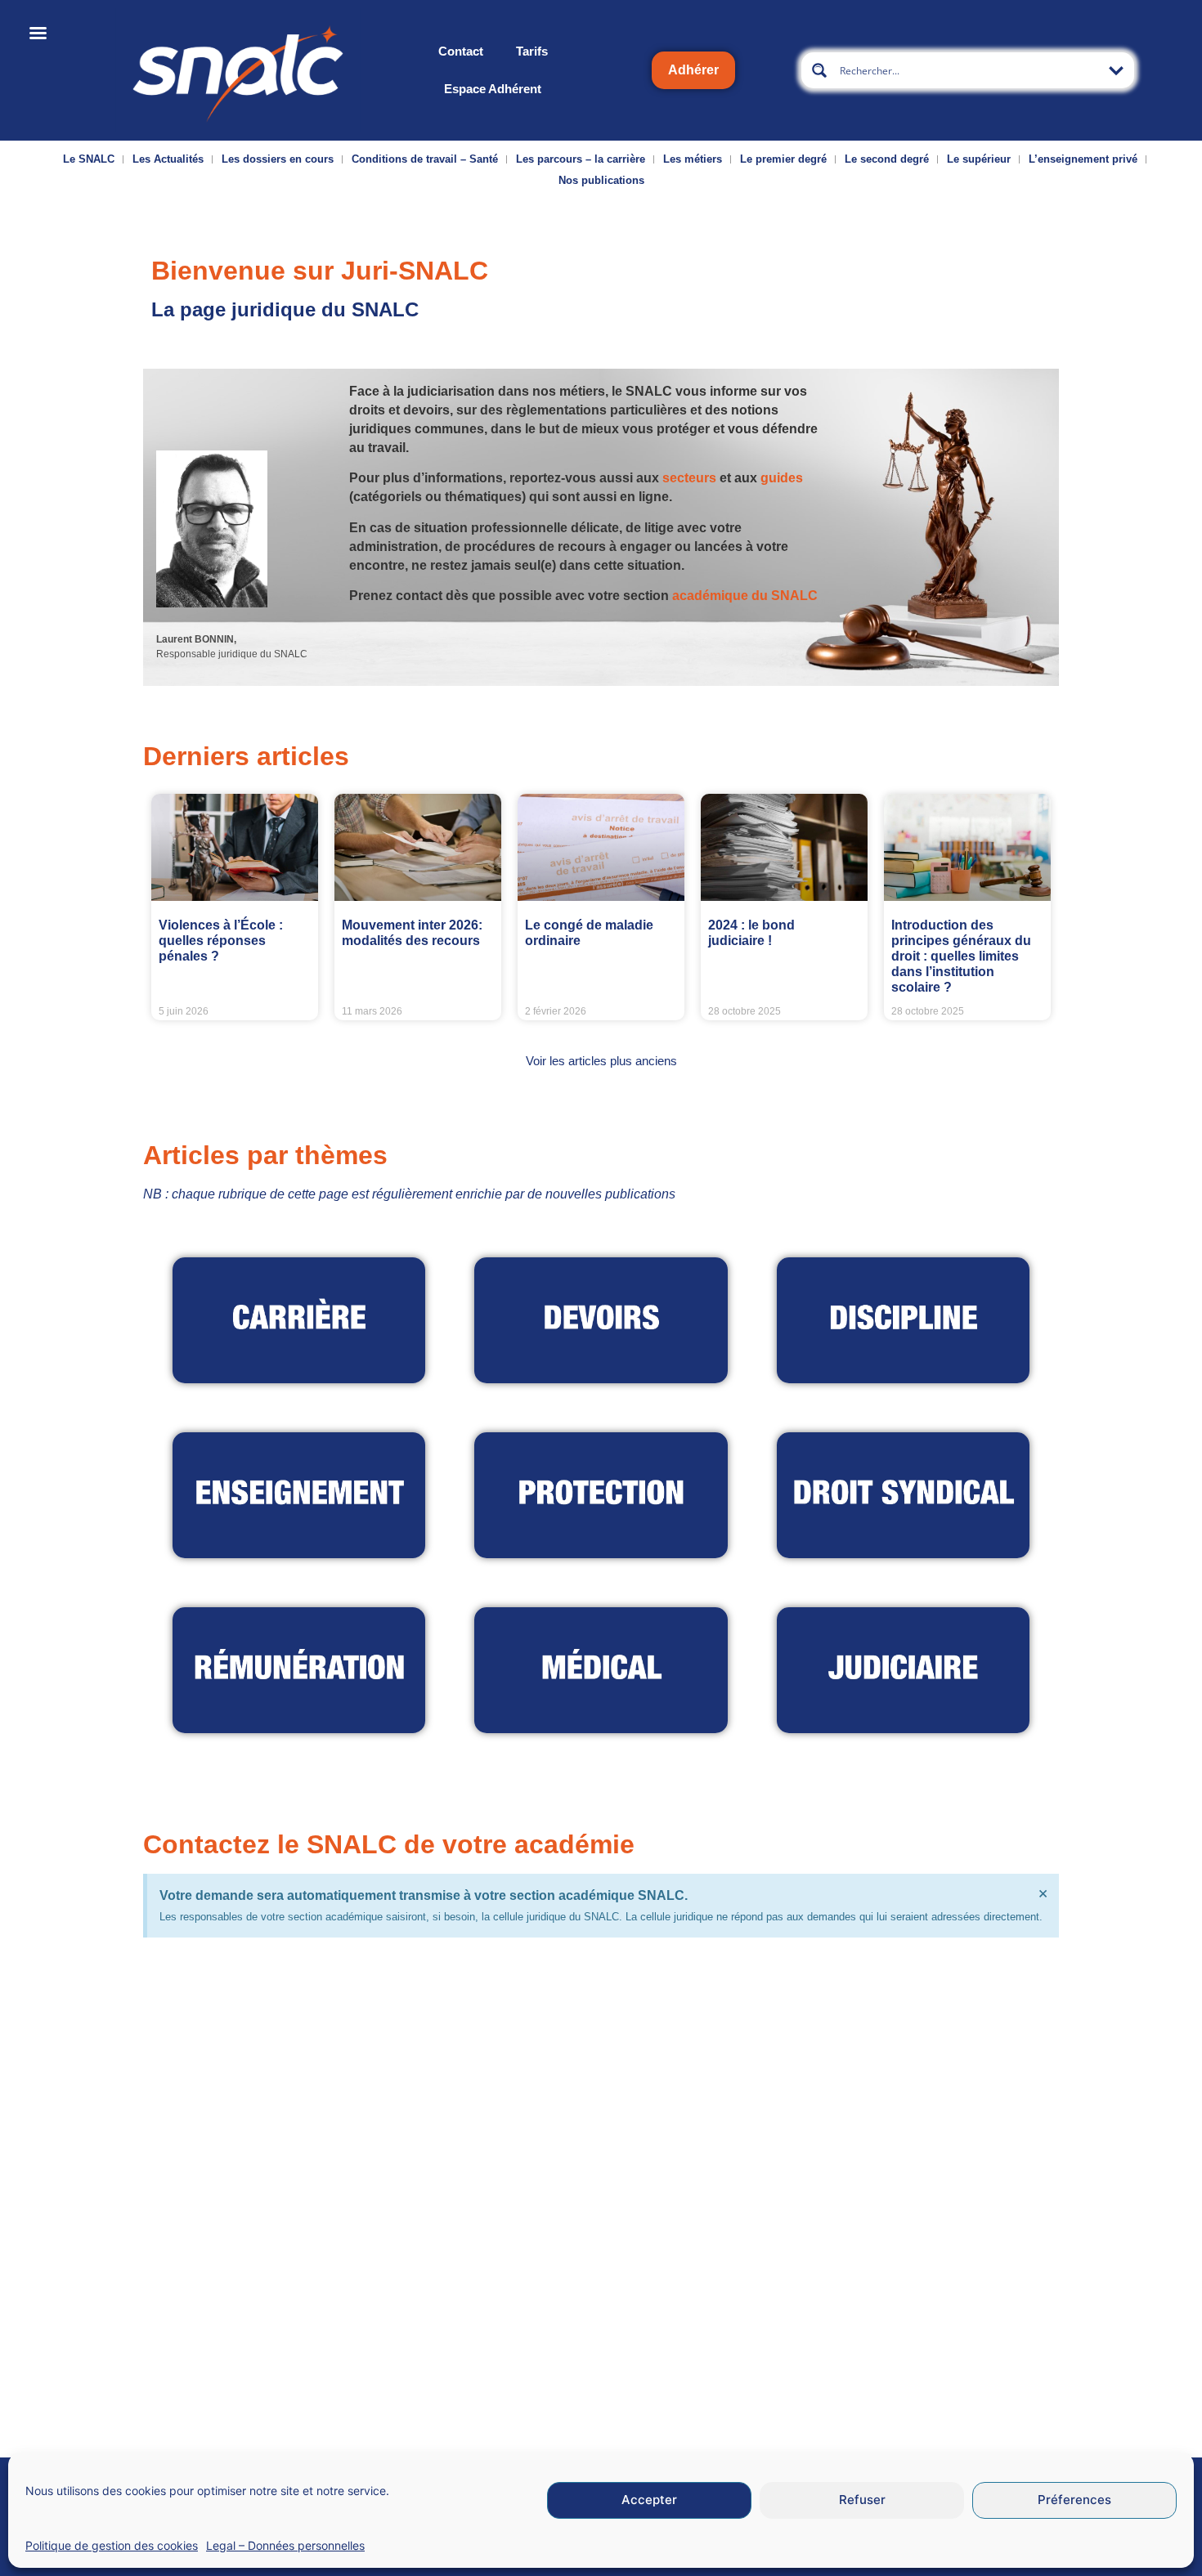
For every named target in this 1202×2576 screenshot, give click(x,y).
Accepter (649, 2500)
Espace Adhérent (493, 89)
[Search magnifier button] (819, 70)
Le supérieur (979, 159)
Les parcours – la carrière (581, 159)
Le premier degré (783, 159)
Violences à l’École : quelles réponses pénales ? (221, 941)
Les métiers (693, 159)
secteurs (689, 478)
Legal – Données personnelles (285, 2545)
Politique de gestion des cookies (112, 2545)
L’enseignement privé (1083, 159)
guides (782, 478)
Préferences (1074, 2500)
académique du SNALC (745, 596)
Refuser (862, 2500)
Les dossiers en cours (278, 159)
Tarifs (532, 51)
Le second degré (887, 159)
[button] (601, 1061)
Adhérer (693, 70)
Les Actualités (168, 159)
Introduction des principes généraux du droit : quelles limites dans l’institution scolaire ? (961, 956)
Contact (461, 51)
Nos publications (601, 180)
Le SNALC (89, 159)
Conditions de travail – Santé (425, 159)
